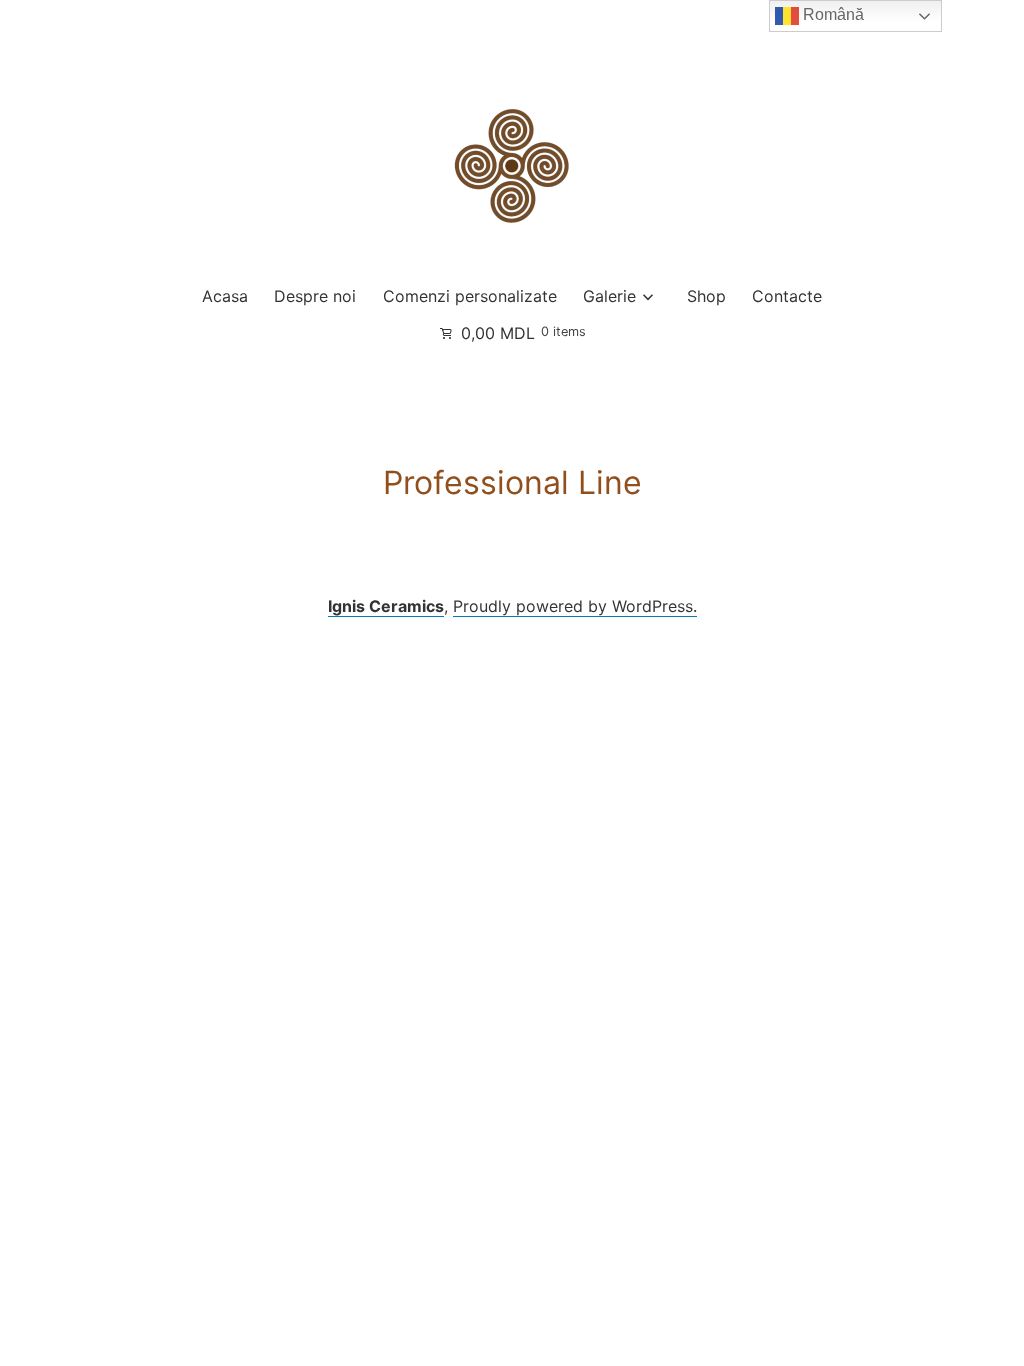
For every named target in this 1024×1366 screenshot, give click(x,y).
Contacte (787, 296)
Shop (706, 296)
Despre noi (315, 296)
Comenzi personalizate (470, 296)
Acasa (225, 296)
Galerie (609, 296)
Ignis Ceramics (386, 606)
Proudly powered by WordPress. (575, 606)
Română (831, 14)
